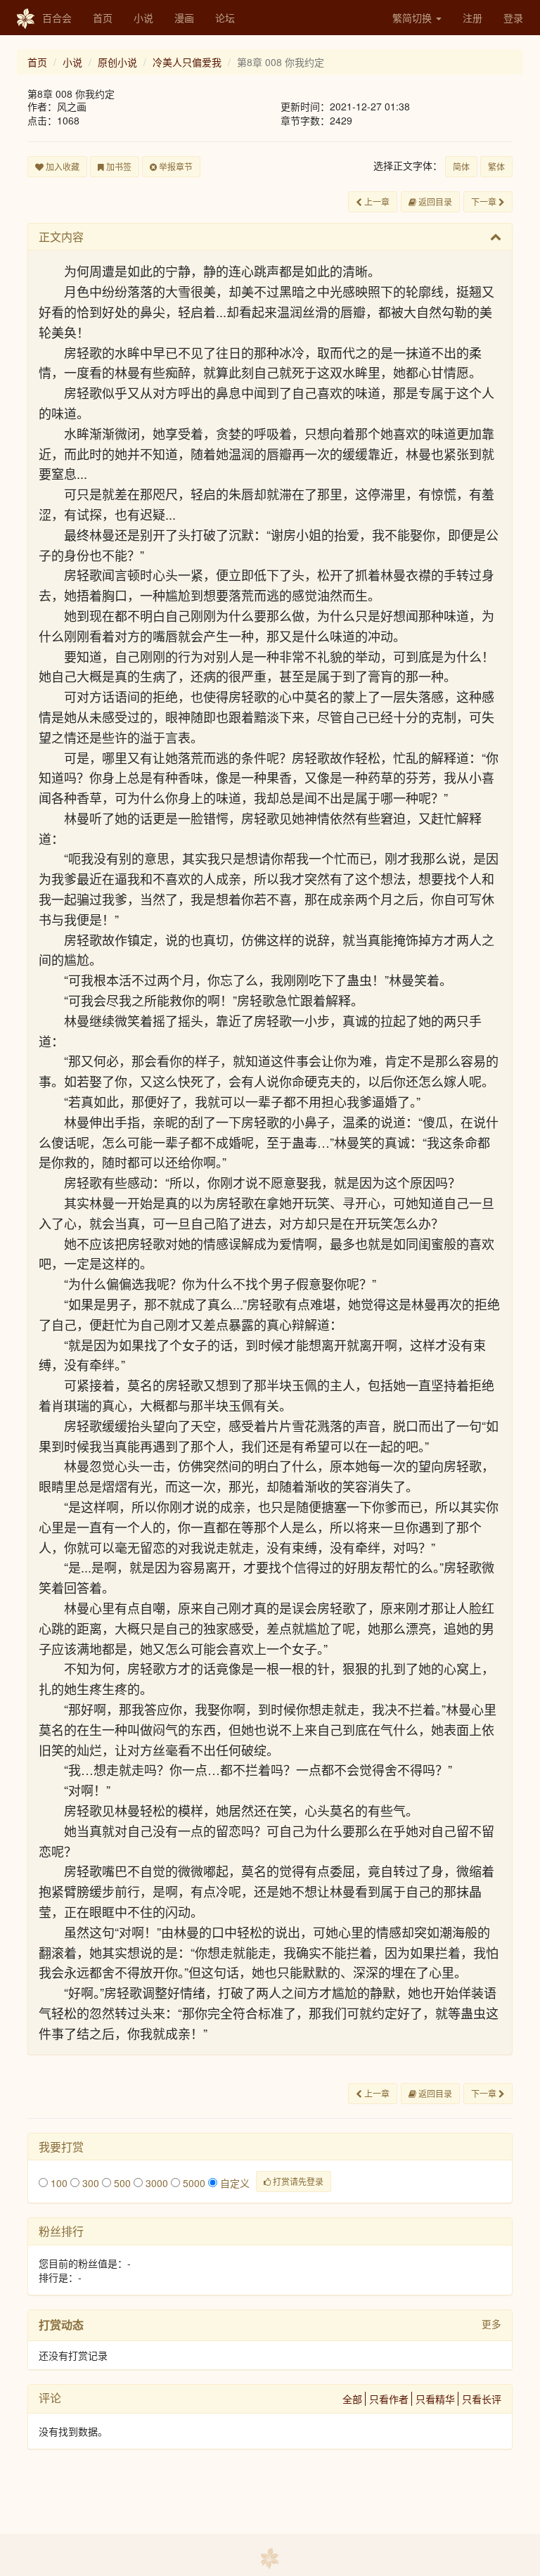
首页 (103, 18)
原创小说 (117, 62)
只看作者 (389, 2399)
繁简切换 (413, 18)
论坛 (225, 18)
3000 (155, 2183)
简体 (461, 166)
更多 (491, 2324)
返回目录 (434, 201)
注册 (472, 18)
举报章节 (175, 166)
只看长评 (482, 2399)
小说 (143, 18)
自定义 (233, 2183)
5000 (193, 2183)
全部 (352, 2399)
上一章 (376, 201)
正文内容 (61, 237)
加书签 (118, 166)
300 (89, 2183)
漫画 (184, 18)
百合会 (57, 18)
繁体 (496, 166)
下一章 (485, 201)
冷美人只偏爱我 (187, 62)
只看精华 (435, 2399)
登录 (513, 18)
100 (58, 2183)
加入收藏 (62, 166)
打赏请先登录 (297, 2181)
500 (121, 2183)
